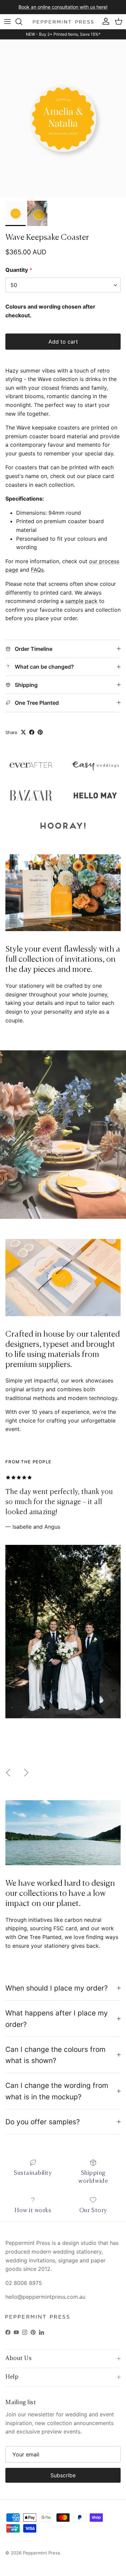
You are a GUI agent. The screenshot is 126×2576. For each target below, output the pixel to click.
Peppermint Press (41, 2553)
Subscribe (63, 2475)
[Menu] (7, 22)
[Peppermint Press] (63, 22)
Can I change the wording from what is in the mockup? (57, 2091)
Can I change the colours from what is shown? (55, 2055)
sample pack (81, 601)
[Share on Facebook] (32, 732)
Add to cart (63, 342)
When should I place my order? (57, 1988)
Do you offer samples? (43, 2122)
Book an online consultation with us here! (63, 7)
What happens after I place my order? (57, 2018)
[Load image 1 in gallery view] (63, 118)
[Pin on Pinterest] (40, 732)
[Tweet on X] (23, 732)
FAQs (37, 570)
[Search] (22, 22)
